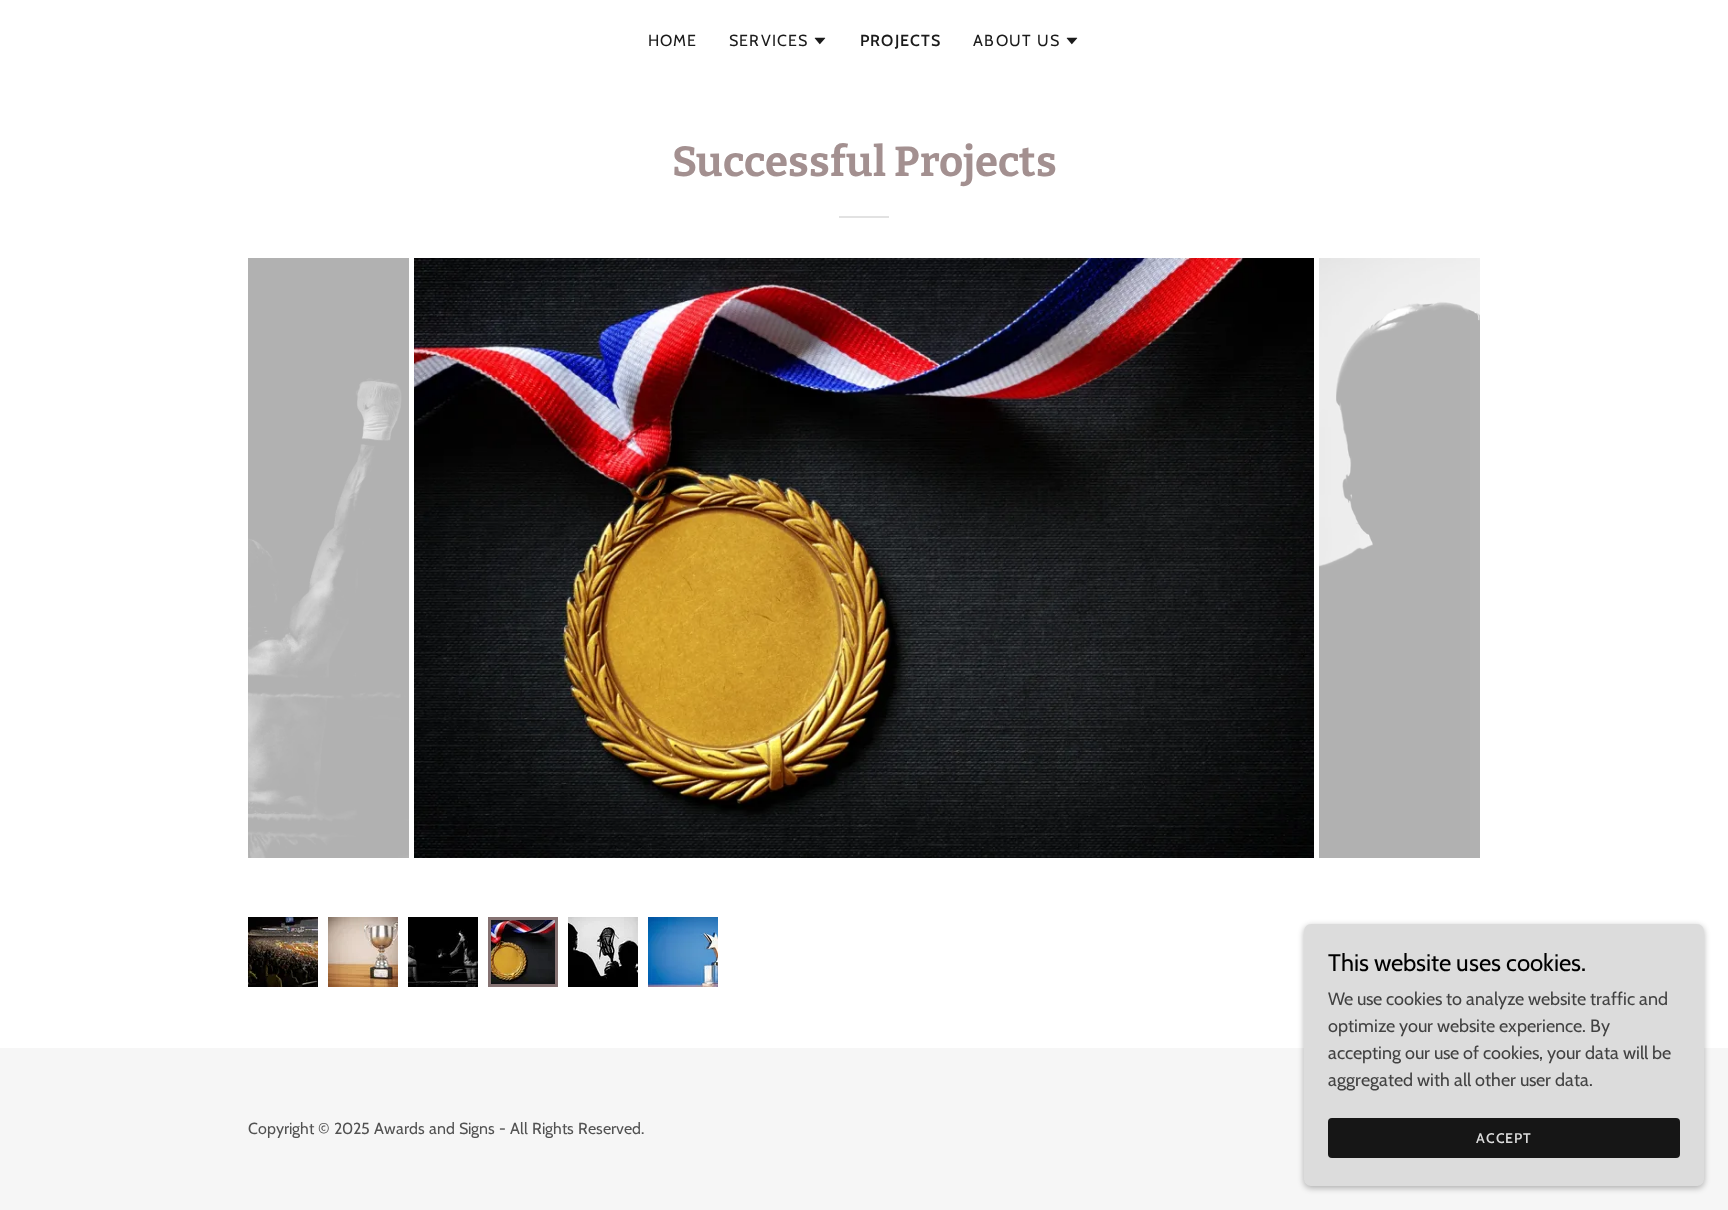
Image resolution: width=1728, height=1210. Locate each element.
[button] (778, 41)
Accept (1504, 1138)
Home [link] (673, 40)
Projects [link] (900, 40)
